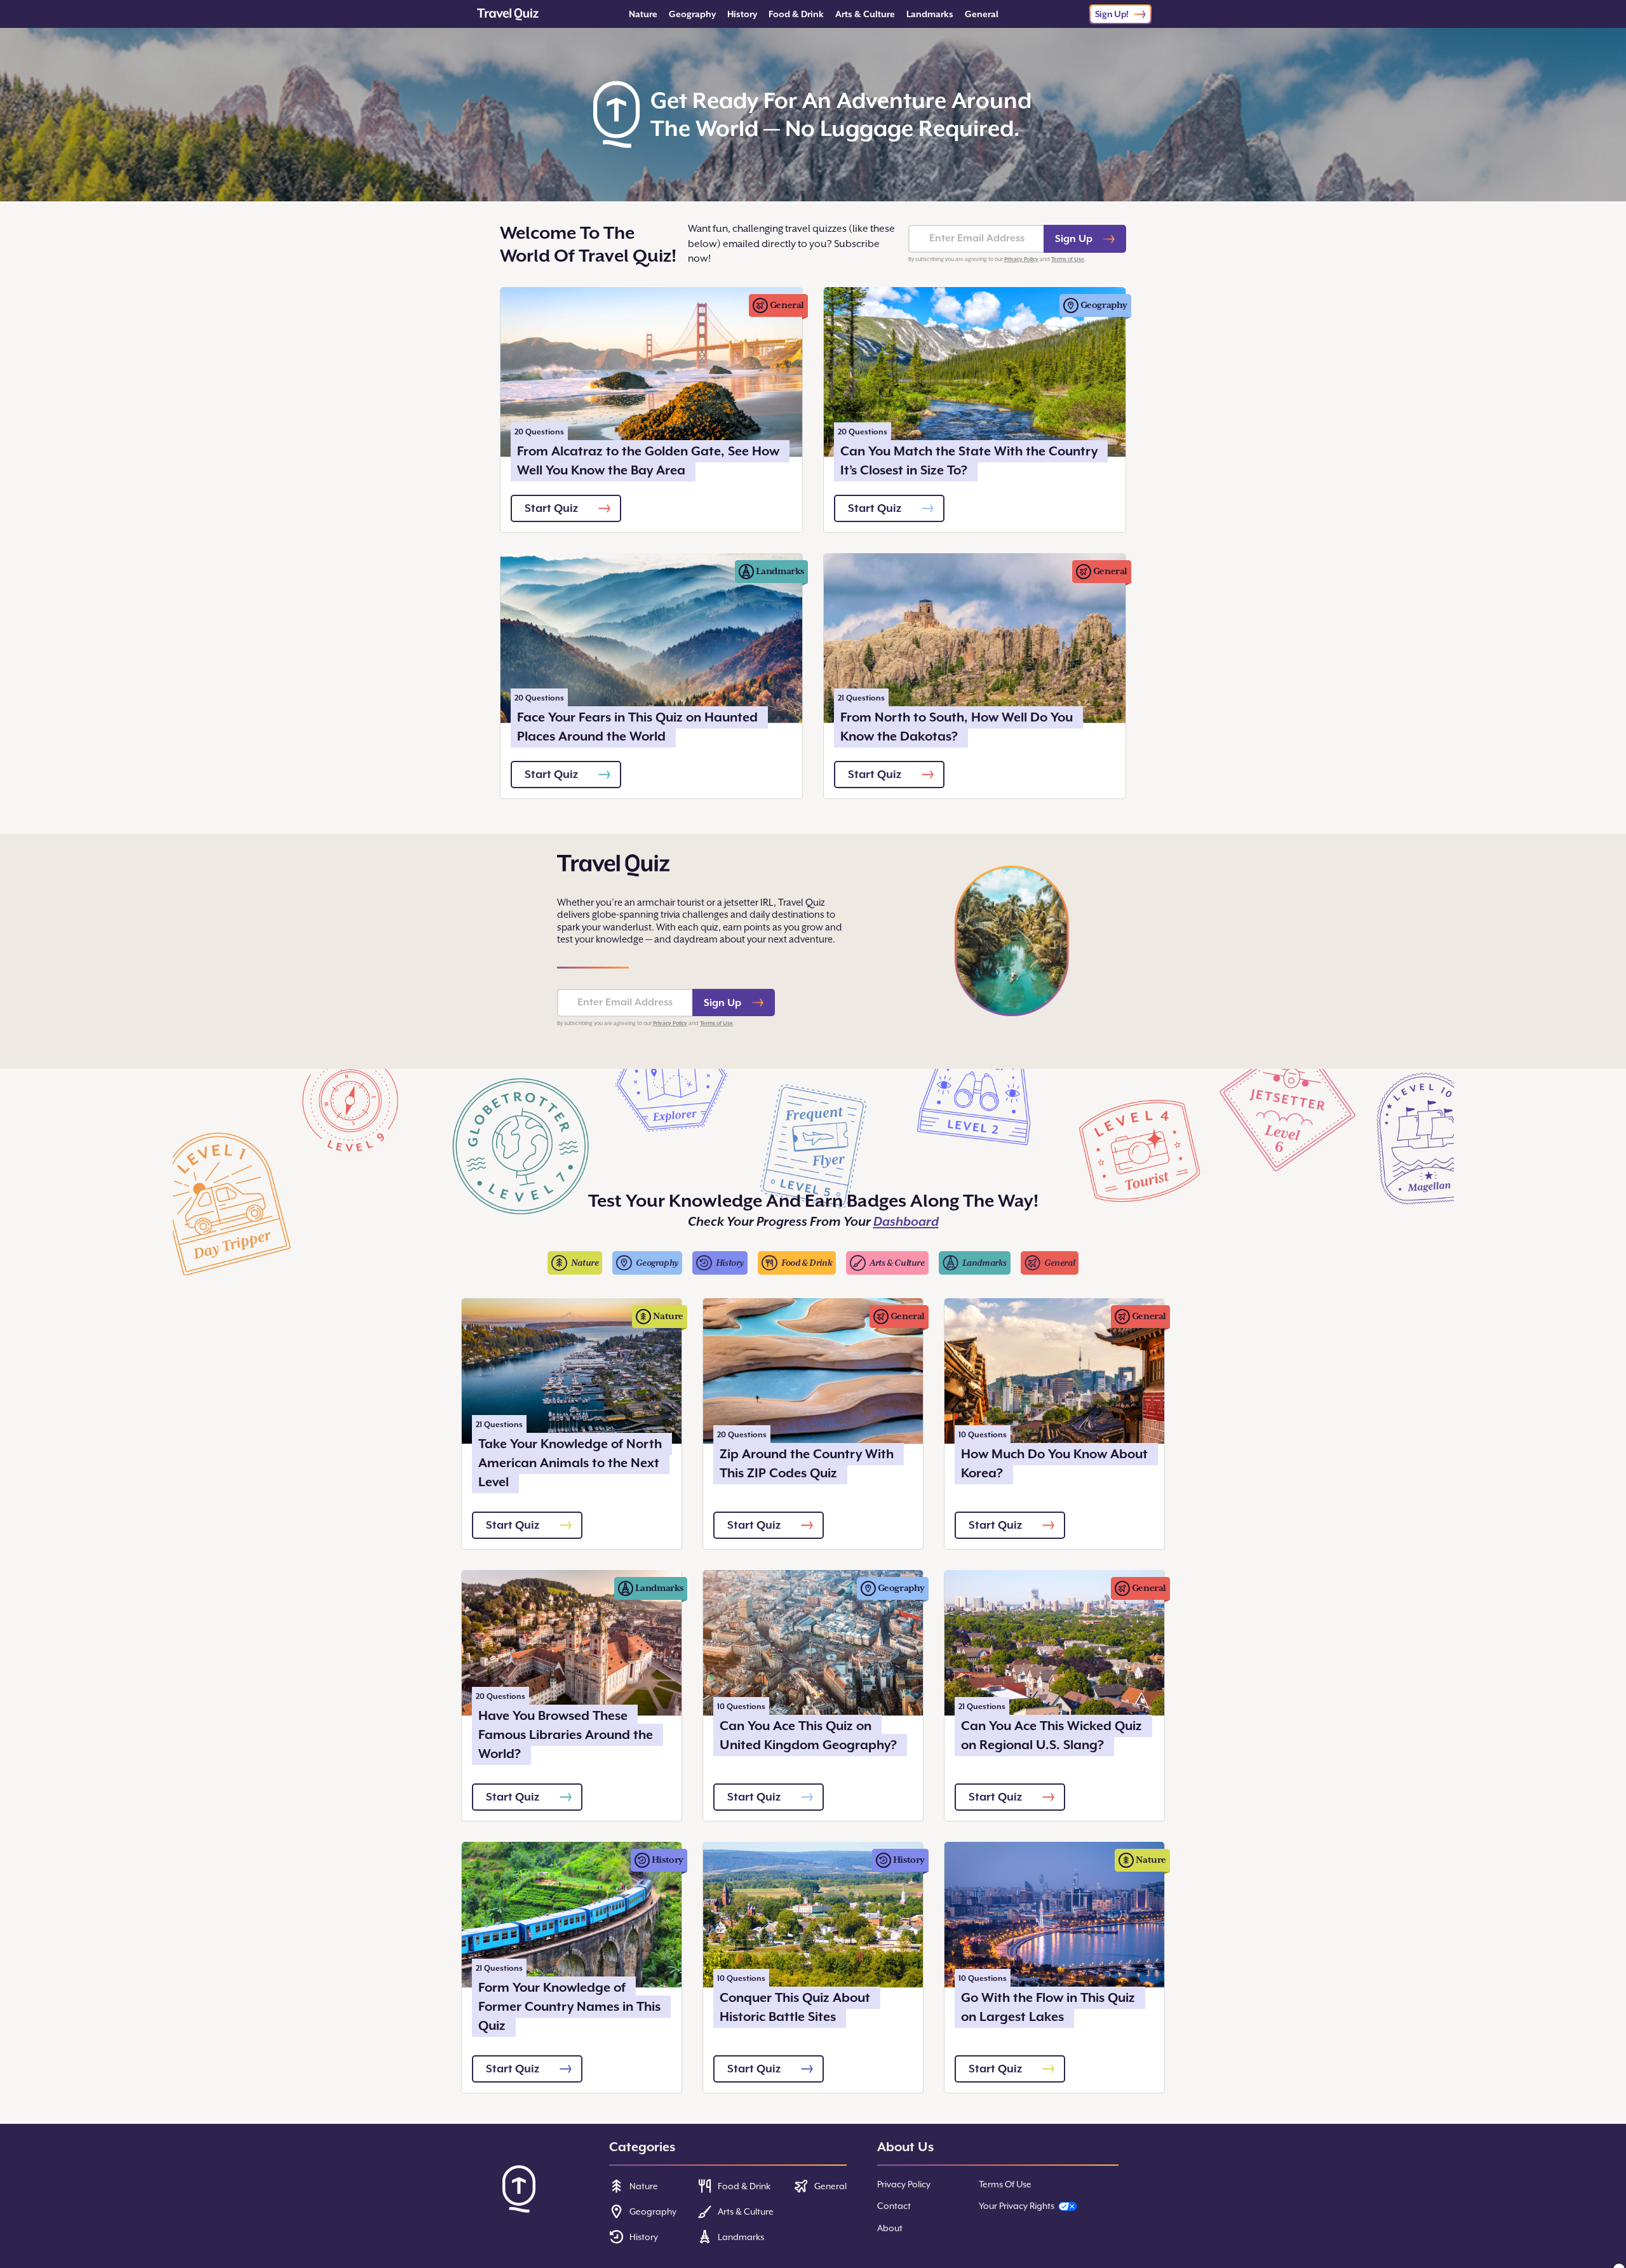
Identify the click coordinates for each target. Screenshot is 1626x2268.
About (890, 2228)
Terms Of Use (1005, 2184)
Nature (643, 14)
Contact (894, 2206)
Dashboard (906, 1222)
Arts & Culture (865, 14)
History (742, 14)
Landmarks (930, 14)
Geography (692, 14)
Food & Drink (796, 14)
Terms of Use (1068, 259)
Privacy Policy (1021, 259)
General (982, 14)
